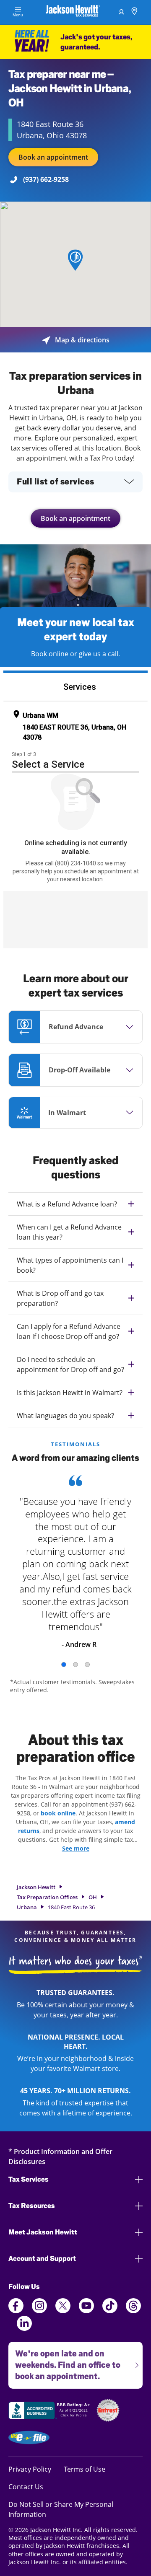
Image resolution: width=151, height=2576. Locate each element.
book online (58, 1813)
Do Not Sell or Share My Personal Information (61, 2509)
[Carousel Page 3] (87, 1665)
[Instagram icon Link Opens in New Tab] (39, 2311)
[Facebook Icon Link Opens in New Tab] (16, 2311)
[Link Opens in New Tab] (50, 2412)
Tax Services (29, 2179)
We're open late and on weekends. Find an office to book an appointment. (64, 2361)
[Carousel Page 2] (75, 1665)
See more (76, 1848)
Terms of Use (85, 2469)
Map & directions (76, 340)
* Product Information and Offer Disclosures (60, 2156)
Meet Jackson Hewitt (43, 2232)
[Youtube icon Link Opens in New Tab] (86, 2311)
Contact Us (26, 2487)
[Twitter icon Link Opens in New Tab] (63, 2311)
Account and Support (42, 2259)
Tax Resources (32, 2206)
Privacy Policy (30, 2469)
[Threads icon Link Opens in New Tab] (133, 2311)
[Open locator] (134, 12)
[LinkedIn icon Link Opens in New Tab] (24, 2328)
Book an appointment (53, 157)
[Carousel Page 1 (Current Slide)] (64, 1665)
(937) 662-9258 (46, 179)
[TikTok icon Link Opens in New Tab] (110, 2311)
